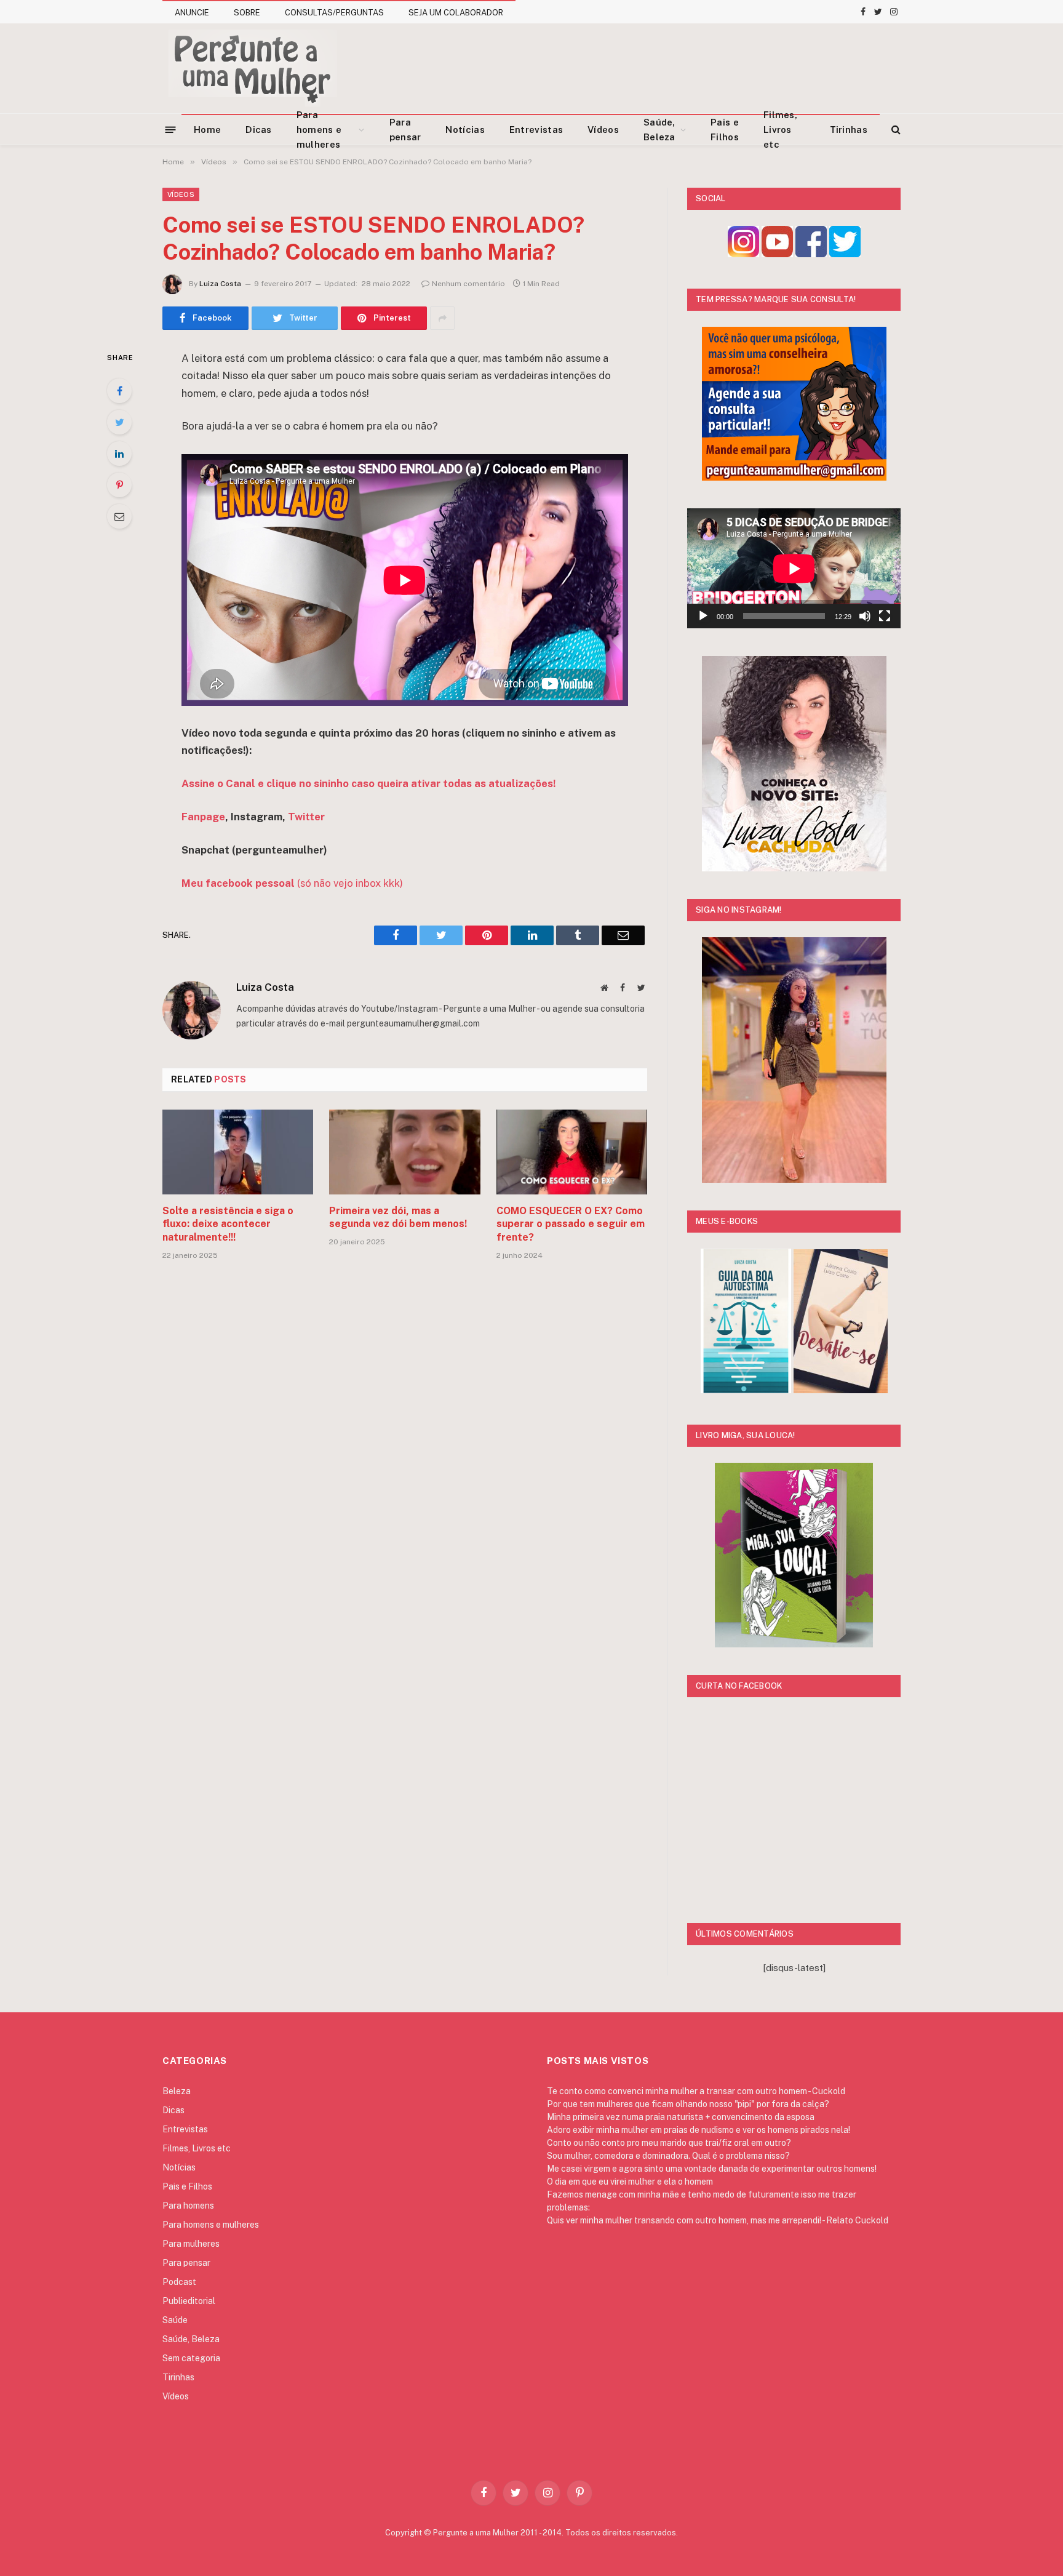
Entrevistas (536, 130)
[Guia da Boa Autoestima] (746, 1390)
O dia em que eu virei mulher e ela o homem (630, 2182)
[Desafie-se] (841, 1390)
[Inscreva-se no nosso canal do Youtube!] (777, 254)
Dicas (259, 130)
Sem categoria (191, 2358)
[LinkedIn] (119, 454)
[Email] (119, 516)
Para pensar (405, 130)
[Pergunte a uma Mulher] (252, 68)
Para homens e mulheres (319, 130)
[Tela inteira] (885, 616)
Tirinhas (849, 130)
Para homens (188, 2206)
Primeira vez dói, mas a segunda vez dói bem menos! (398, 1218)
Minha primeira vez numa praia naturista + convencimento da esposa (681, 2117)
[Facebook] (119, 391)
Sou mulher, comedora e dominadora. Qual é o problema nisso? (668, 2156)
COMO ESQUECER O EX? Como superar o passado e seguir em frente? (571, 1224)
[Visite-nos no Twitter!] (845, 254)
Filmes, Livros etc (780, 130)
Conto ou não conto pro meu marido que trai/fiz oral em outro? (669, 2143)
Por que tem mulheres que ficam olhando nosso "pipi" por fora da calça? (688, 2104)
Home (207, 130)
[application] (794, 568)
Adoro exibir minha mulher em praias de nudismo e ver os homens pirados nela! (699, 2130)
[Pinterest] (119, 485)
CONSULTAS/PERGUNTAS (334, 13)
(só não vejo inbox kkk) (292, 883)
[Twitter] (119, 422)
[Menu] (171, 129)
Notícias (465, 130)
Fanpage (203, 817)
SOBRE (247, 13)
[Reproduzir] (703, 616)
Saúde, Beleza (659, 130)
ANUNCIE (192, 13)
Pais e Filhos (725, 130)
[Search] (895, 130)
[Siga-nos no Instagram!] (743, 254)
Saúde (175, 2320)
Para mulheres (191, 2244)
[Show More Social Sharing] (442, 318)
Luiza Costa (220, 284)
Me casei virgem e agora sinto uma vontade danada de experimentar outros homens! (712, 2169)
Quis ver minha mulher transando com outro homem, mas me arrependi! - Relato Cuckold (718, 2220)
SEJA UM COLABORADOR (456, 13)
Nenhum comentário (468, 284)
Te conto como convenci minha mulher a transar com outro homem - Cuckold (696, 2091)
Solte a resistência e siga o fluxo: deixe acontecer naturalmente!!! (228, 1224)
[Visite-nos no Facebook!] (811, 254)
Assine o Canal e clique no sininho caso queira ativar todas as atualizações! (368, 783)
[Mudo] (865, 616)
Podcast (179, 2282)
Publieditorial (189, 2301)
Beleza (177, 2091)
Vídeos (603, 130)
